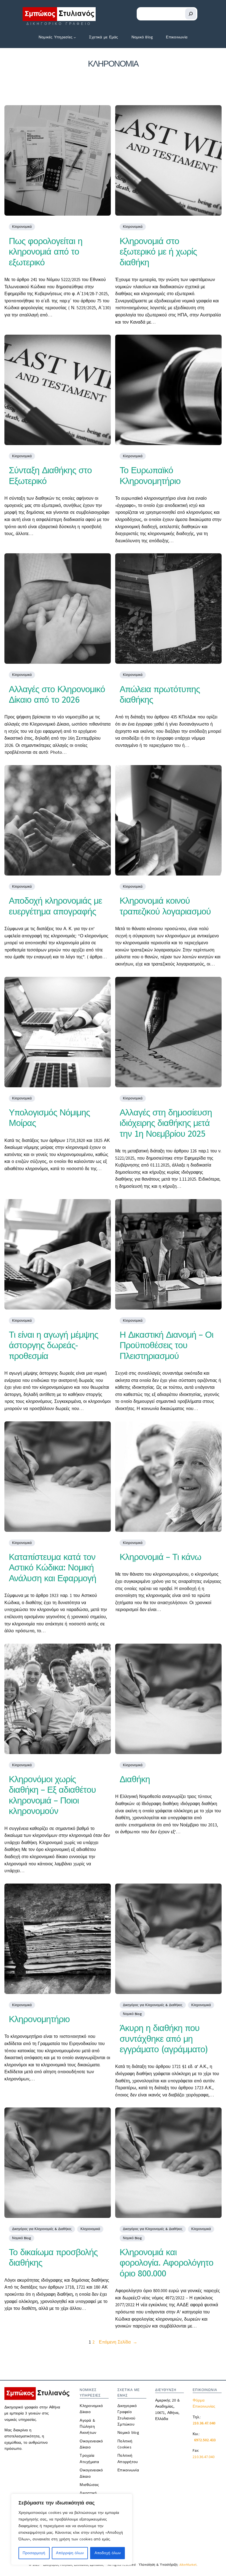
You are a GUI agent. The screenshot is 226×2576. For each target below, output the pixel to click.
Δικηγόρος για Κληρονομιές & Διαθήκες (153, 2005)
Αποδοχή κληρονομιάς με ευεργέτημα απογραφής (55, 906)
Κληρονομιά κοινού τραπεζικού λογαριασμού (165, 906)
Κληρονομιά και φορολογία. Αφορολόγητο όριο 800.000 (166, 2263)
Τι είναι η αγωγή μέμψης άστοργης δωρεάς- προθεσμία (53, 1345)
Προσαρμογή (34, 2553)
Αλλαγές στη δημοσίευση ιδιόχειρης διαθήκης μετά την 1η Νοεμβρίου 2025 (166, 1123)
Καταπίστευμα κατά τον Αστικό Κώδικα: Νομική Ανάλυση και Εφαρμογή (53, 1568)
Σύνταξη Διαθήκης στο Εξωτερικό (50, 476)
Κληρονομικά (22, 227)
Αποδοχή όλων (108, 2553)
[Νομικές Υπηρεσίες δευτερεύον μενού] (75, 37)
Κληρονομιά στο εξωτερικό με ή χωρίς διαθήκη (158, 252)
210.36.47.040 (204, 2457)
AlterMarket (188, 2565)
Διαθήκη (135, 1779)
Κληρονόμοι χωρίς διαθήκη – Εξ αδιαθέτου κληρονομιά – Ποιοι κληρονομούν (52, 1795)
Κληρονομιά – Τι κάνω (160, 1557)
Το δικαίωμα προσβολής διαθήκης (53, 2258)
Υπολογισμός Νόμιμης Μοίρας (49, 1118)
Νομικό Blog (132, 2014)
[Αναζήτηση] (191, 14)
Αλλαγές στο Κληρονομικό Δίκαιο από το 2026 (57, 695)
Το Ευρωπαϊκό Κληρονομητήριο (150, 476)
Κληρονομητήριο (39, 2019)
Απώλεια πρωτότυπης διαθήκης (160, 695)
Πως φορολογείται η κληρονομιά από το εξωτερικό (46, 252)
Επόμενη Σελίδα (118, 2342)
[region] (72, 2529)
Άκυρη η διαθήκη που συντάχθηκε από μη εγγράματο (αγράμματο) (164, 2039)
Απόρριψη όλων (70, 2553)
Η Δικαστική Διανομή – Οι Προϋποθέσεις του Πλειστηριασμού (166, 1345)
